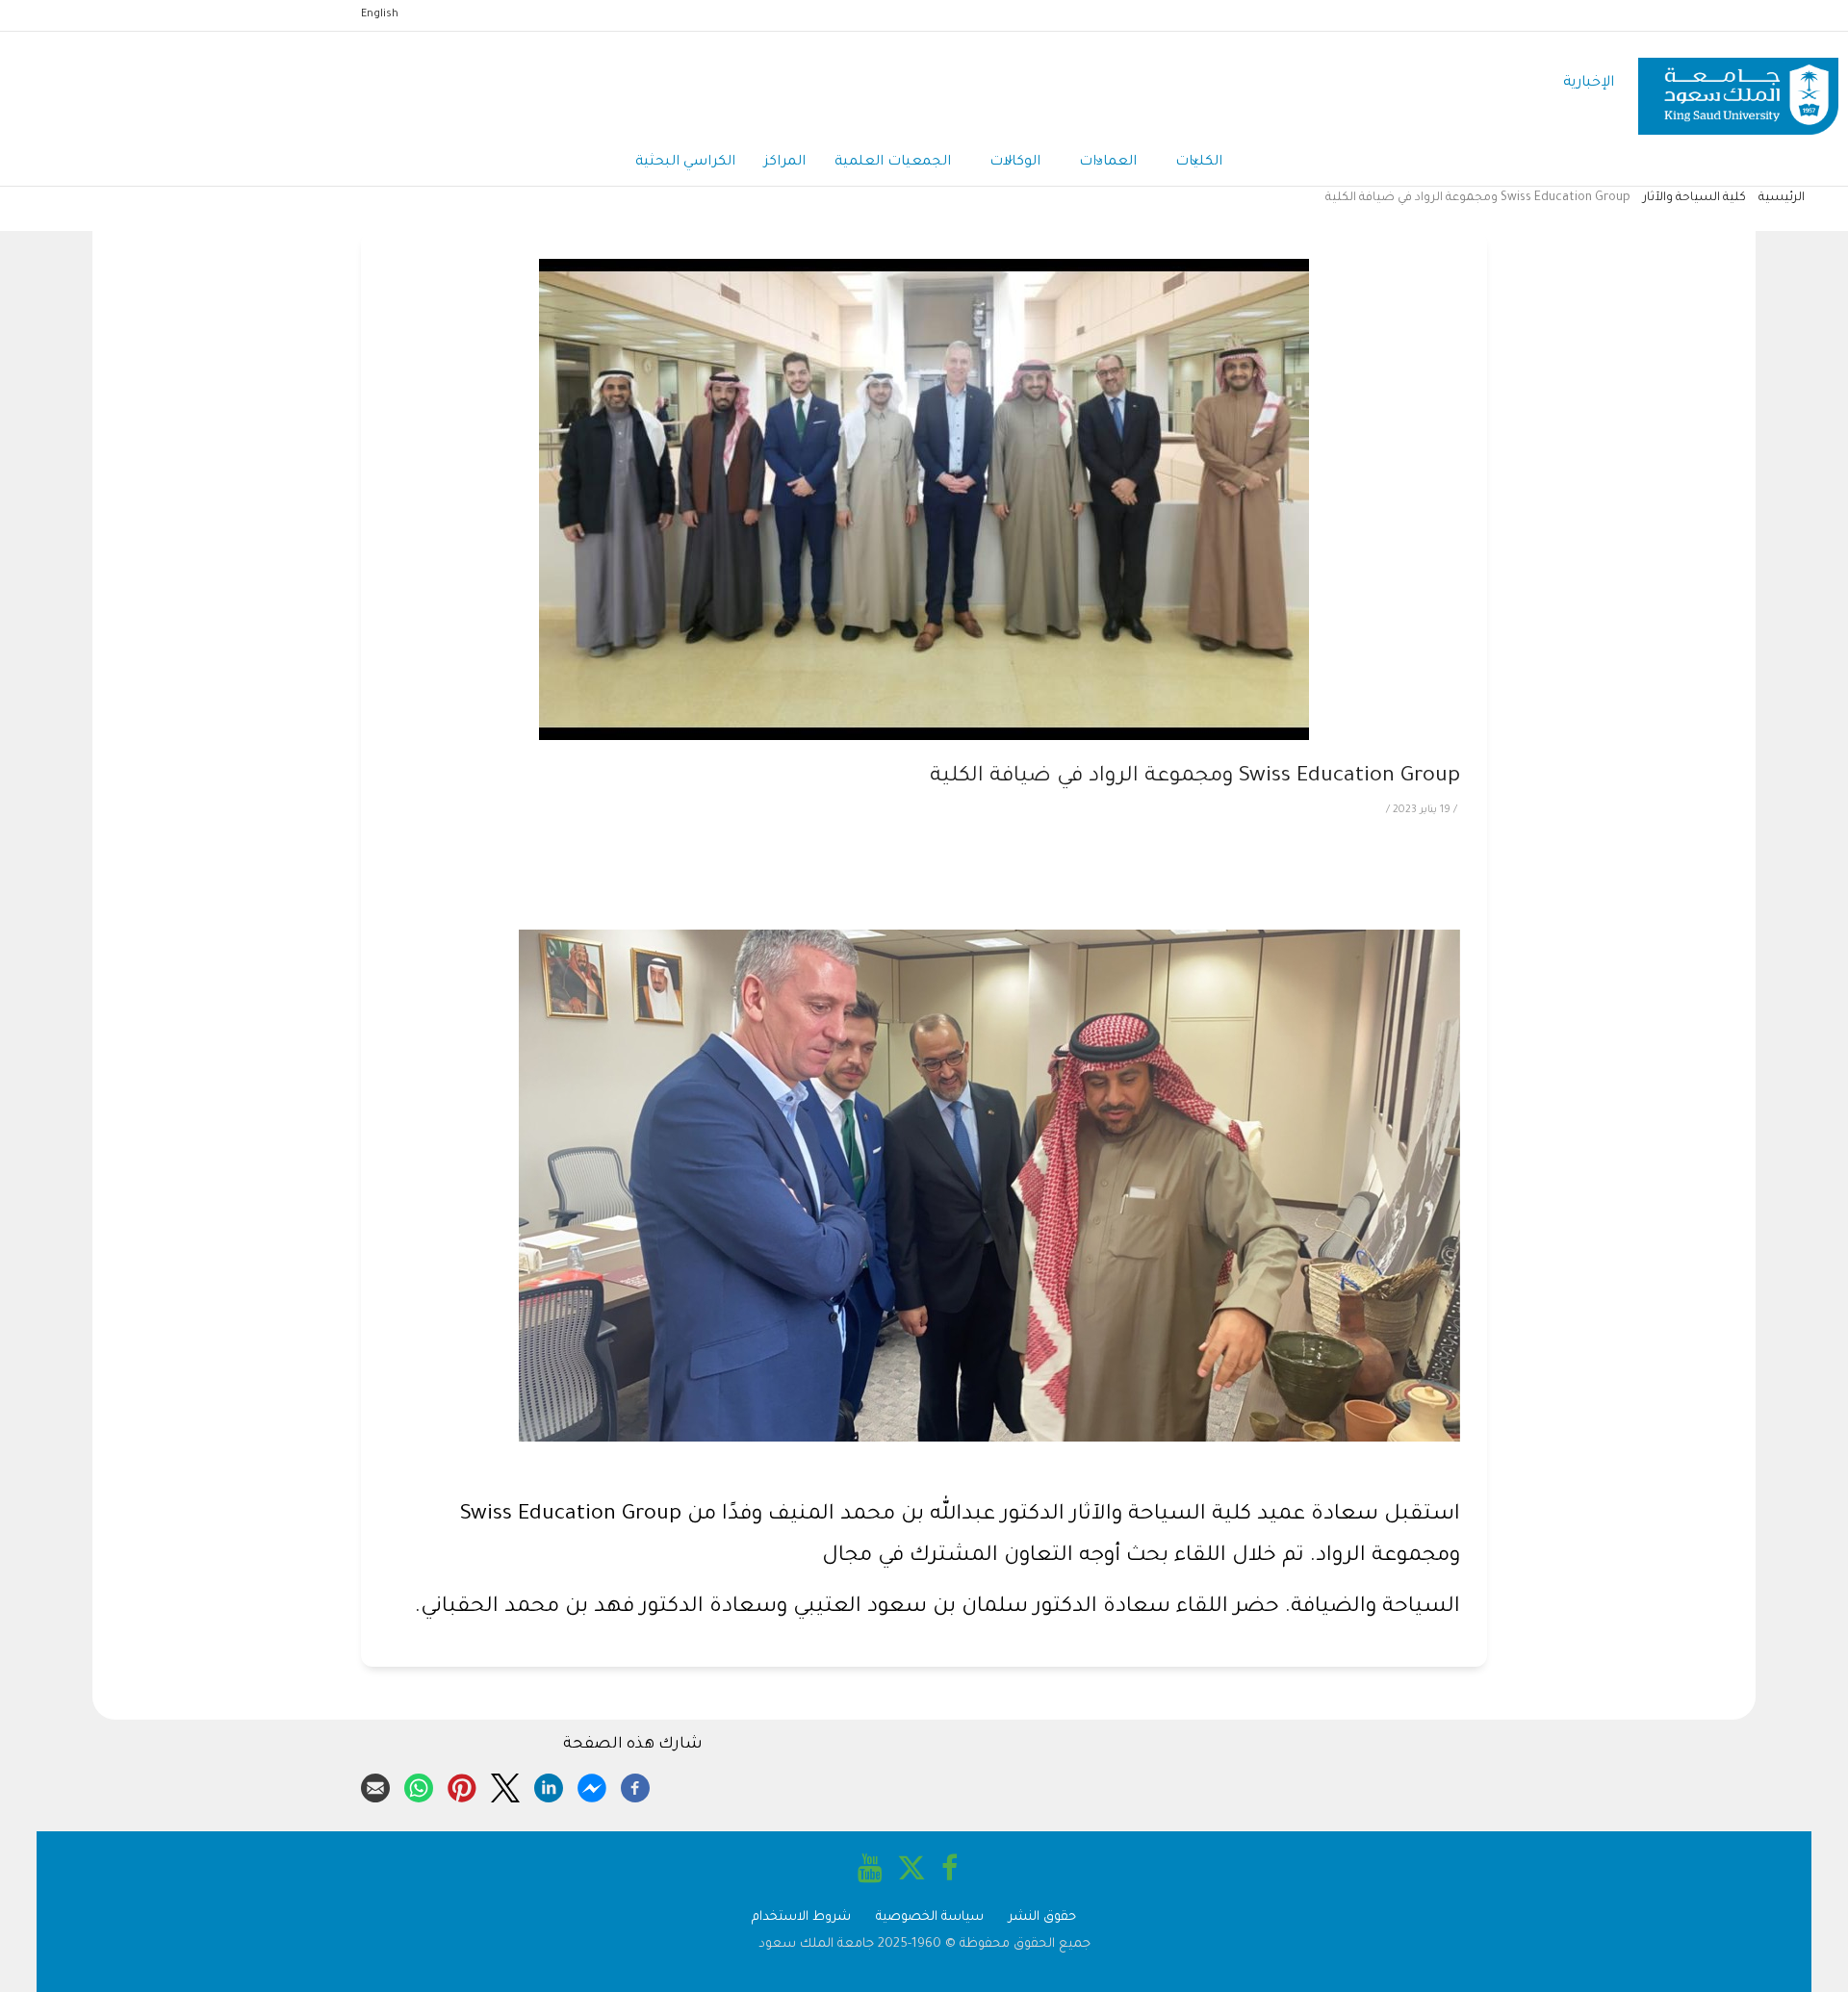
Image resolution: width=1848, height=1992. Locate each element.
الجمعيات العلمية (893, 163)
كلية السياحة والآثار (1694, 198)
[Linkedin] (549, 1785)
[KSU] (1738, 84)
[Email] (375, 1785)
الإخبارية (1589, 83)
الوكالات (1015, 163)
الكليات (1199, 163)
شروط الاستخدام (801, 1917)
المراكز (785, 163)
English (380, 14)
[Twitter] (505, 1785)
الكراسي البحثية (685, 163)
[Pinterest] (462, 1785)
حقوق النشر (1042, 1917)
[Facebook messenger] (592, 1785)
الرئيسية (1782, 198)
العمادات (1108, 163)
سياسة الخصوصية (930, 1917)
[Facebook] (635, 1785)
